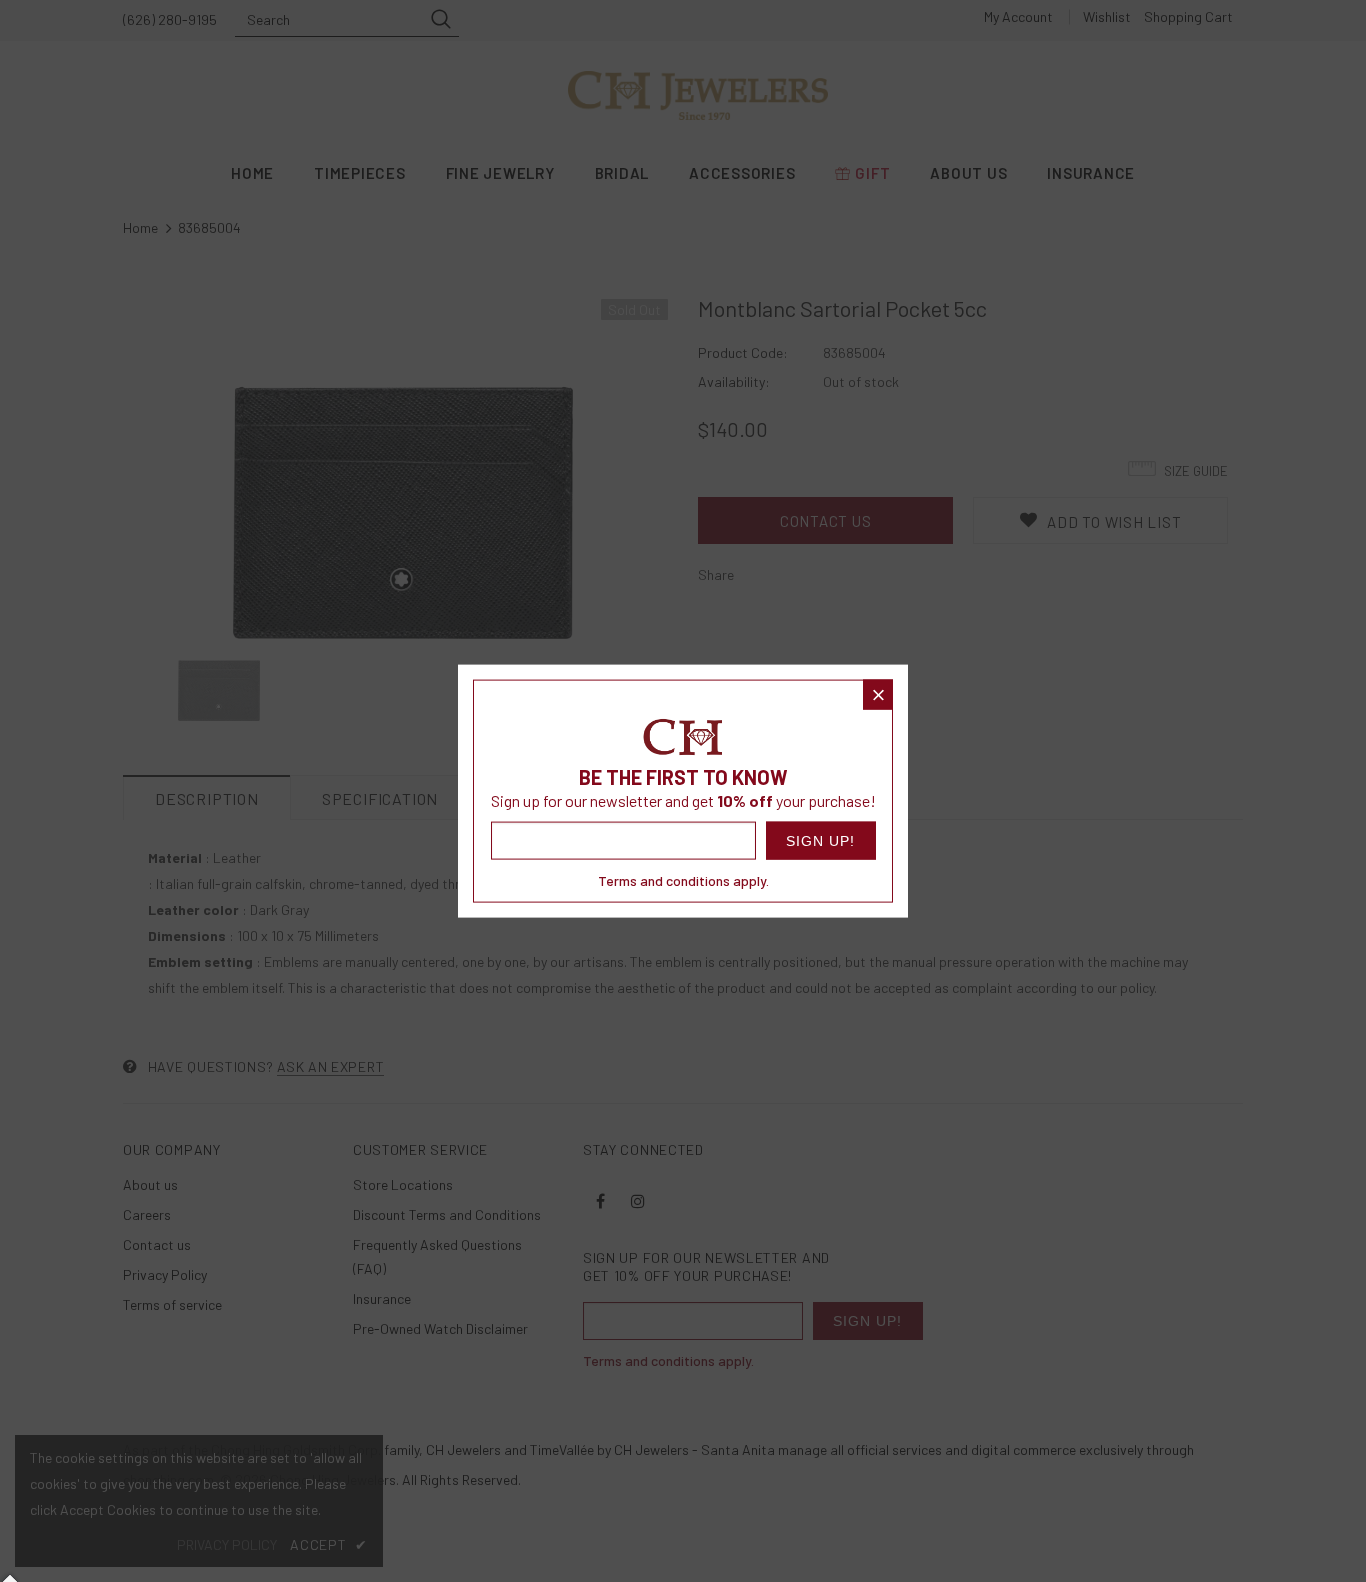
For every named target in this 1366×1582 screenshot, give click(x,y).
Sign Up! (820, 840)
